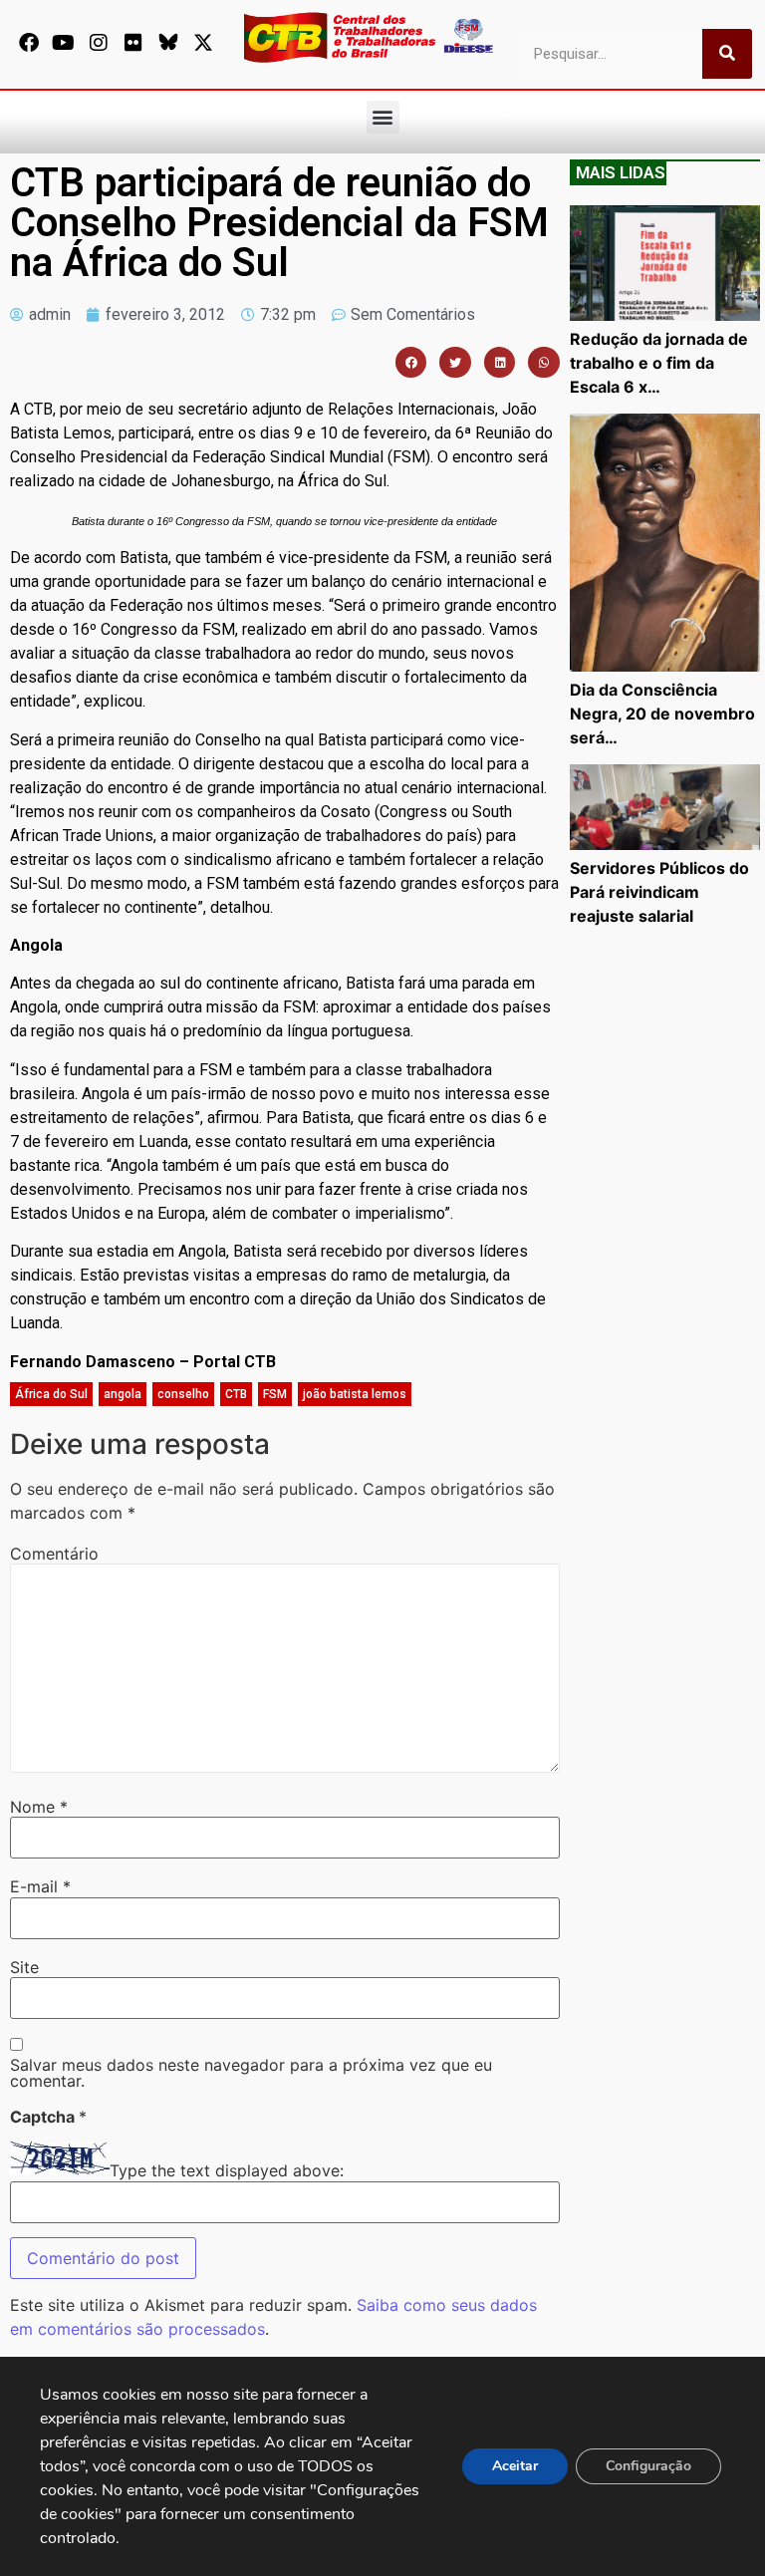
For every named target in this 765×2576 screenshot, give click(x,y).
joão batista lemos (355, 1394)
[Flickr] (133, 43)
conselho (183, 1394)
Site (24, 1967)
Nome (39, 1807)
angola (123, 1394)
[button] (383, 117)
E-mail (40, 1886)
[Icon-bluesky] (168, 43)
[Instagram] (99, 43)
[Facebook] (29, 43)
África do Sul (51, 1394)
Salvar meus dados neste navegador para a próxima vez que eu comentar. (251, 2073)
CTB (236, 1394)
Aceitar (515, 2466)
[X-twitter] (203, 43)
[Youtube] (64, 43)
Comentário (54, 1554)
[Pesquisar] (727, 54)
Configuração (648, 2466)
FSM (275, 1394)
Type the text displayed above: (227, 2170)
